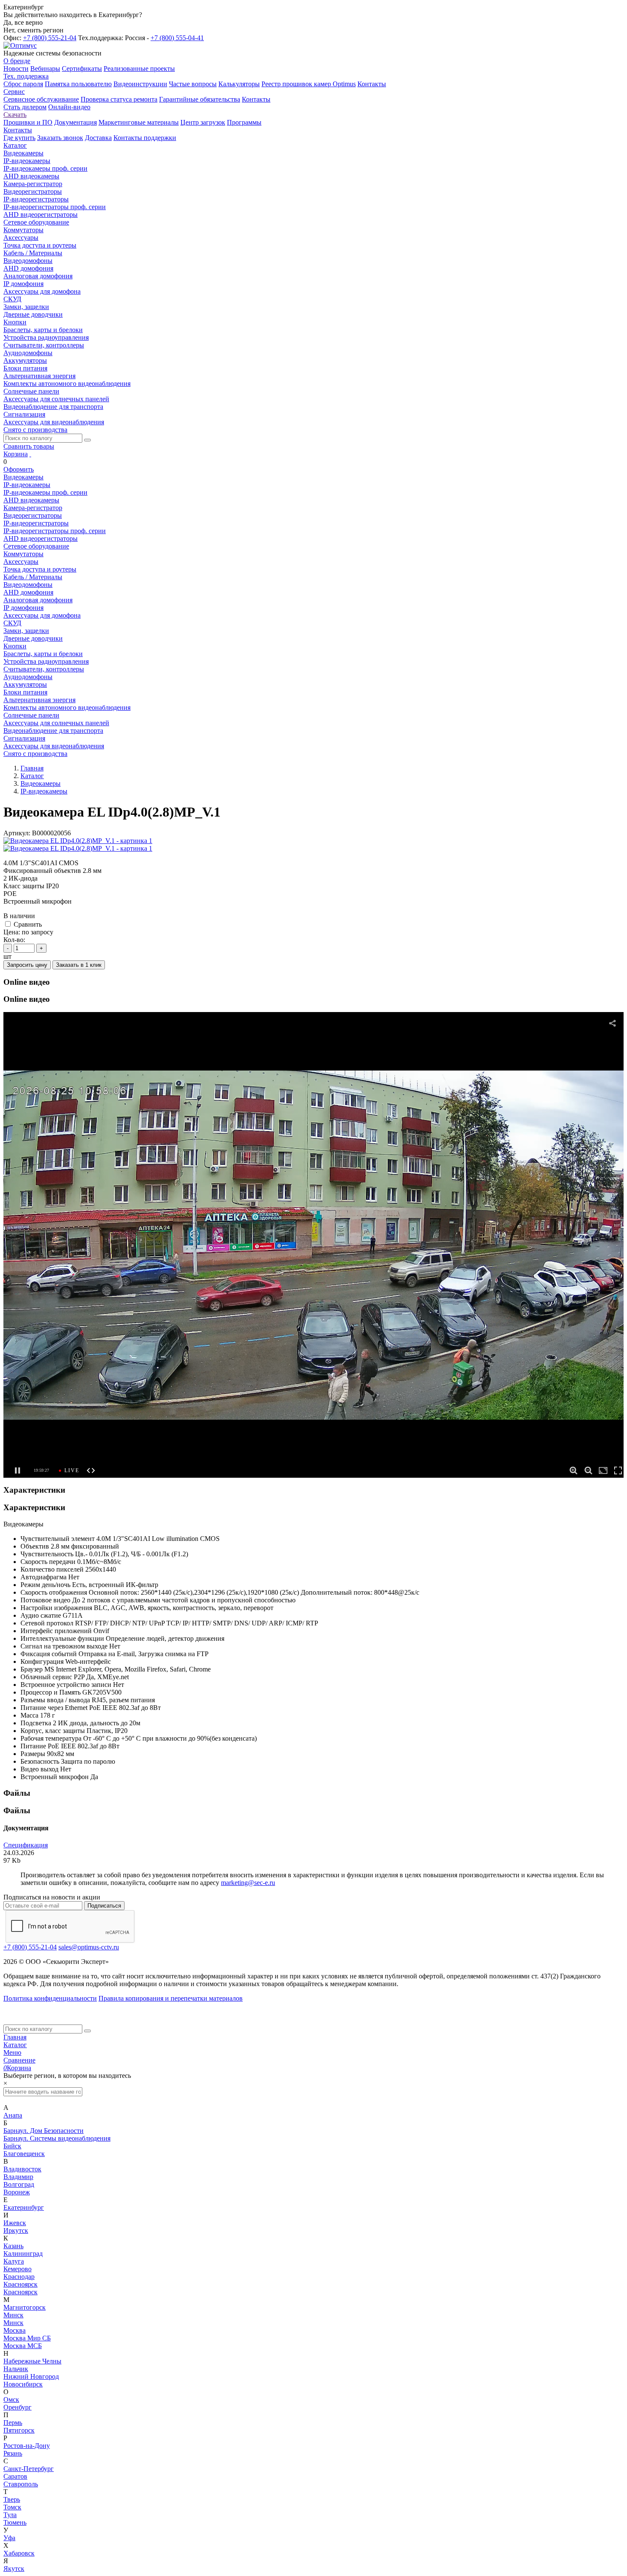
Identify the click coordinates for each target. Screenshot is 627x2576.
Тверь (12, 2499)
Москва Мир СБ (27, 2338)
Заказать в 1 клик (79, 965)
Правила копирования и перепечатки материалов (171, 1998)
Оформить (19, 469)
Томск (12, 2507)
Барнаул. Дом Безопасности (44, 2131)
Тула (10, 2515)
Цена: (12, 932)
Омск (11, 2400)
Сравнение (19, 2060)
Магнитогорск (25, 2307)
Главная (15, 2037)
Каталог (15, 2045)
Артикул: (17, 833)
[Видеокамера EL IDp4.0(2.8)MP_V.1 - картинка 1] (78, 841)
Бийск (12, 2146)
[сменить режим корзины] (30, 454)
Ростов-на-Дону (27, 2446)
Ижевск (15, 2223)
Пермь (13, 2423)
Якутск (14, 2569)
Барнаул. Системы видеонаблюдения (57, 2138)
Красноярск (20, 2284)
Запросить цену (27, 965)
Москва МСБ (23, 2346)
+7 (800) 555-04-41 (177, 38)
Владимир (18, 2177)
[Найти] (87, 440)
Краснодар (19, 2277)
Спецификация (26, 1845)
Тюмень (15, 2522)
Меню (12, 2052)
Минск (13, 2315)
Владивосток (22, 2169)
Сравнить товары (29, 446)
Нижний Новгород (31, 2376)
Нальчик (16, 2369)
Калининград (23, 2254)
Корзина (16, 454)
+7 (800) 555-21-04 (50, 38)
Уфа (9, 2538)
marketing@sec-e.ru (248, 1883)
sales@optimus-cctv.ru (89, 1947)
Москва (15, 2330)
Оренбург (17, 2407)
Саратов (15, 2476)
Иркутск (16, 2230)
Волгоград (19, 2184)
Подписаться (104, 1906)
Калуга (14, 2261)
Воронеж (17, 2192)
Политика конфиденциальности (50, 1998)
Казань (13, 2246)
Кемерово (17, 2269)
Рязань (13, 2453)
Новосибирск (23, 2384)
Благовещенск (24, 2154)
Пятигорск (19, 2430)
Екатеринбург (24, 2207)
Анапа (13, 2115)
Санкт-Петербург (29, 2469)
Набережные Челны (32, 2361)
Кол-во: (14, 940)
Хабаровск (19, 2553)
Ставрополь (21, 2484)
